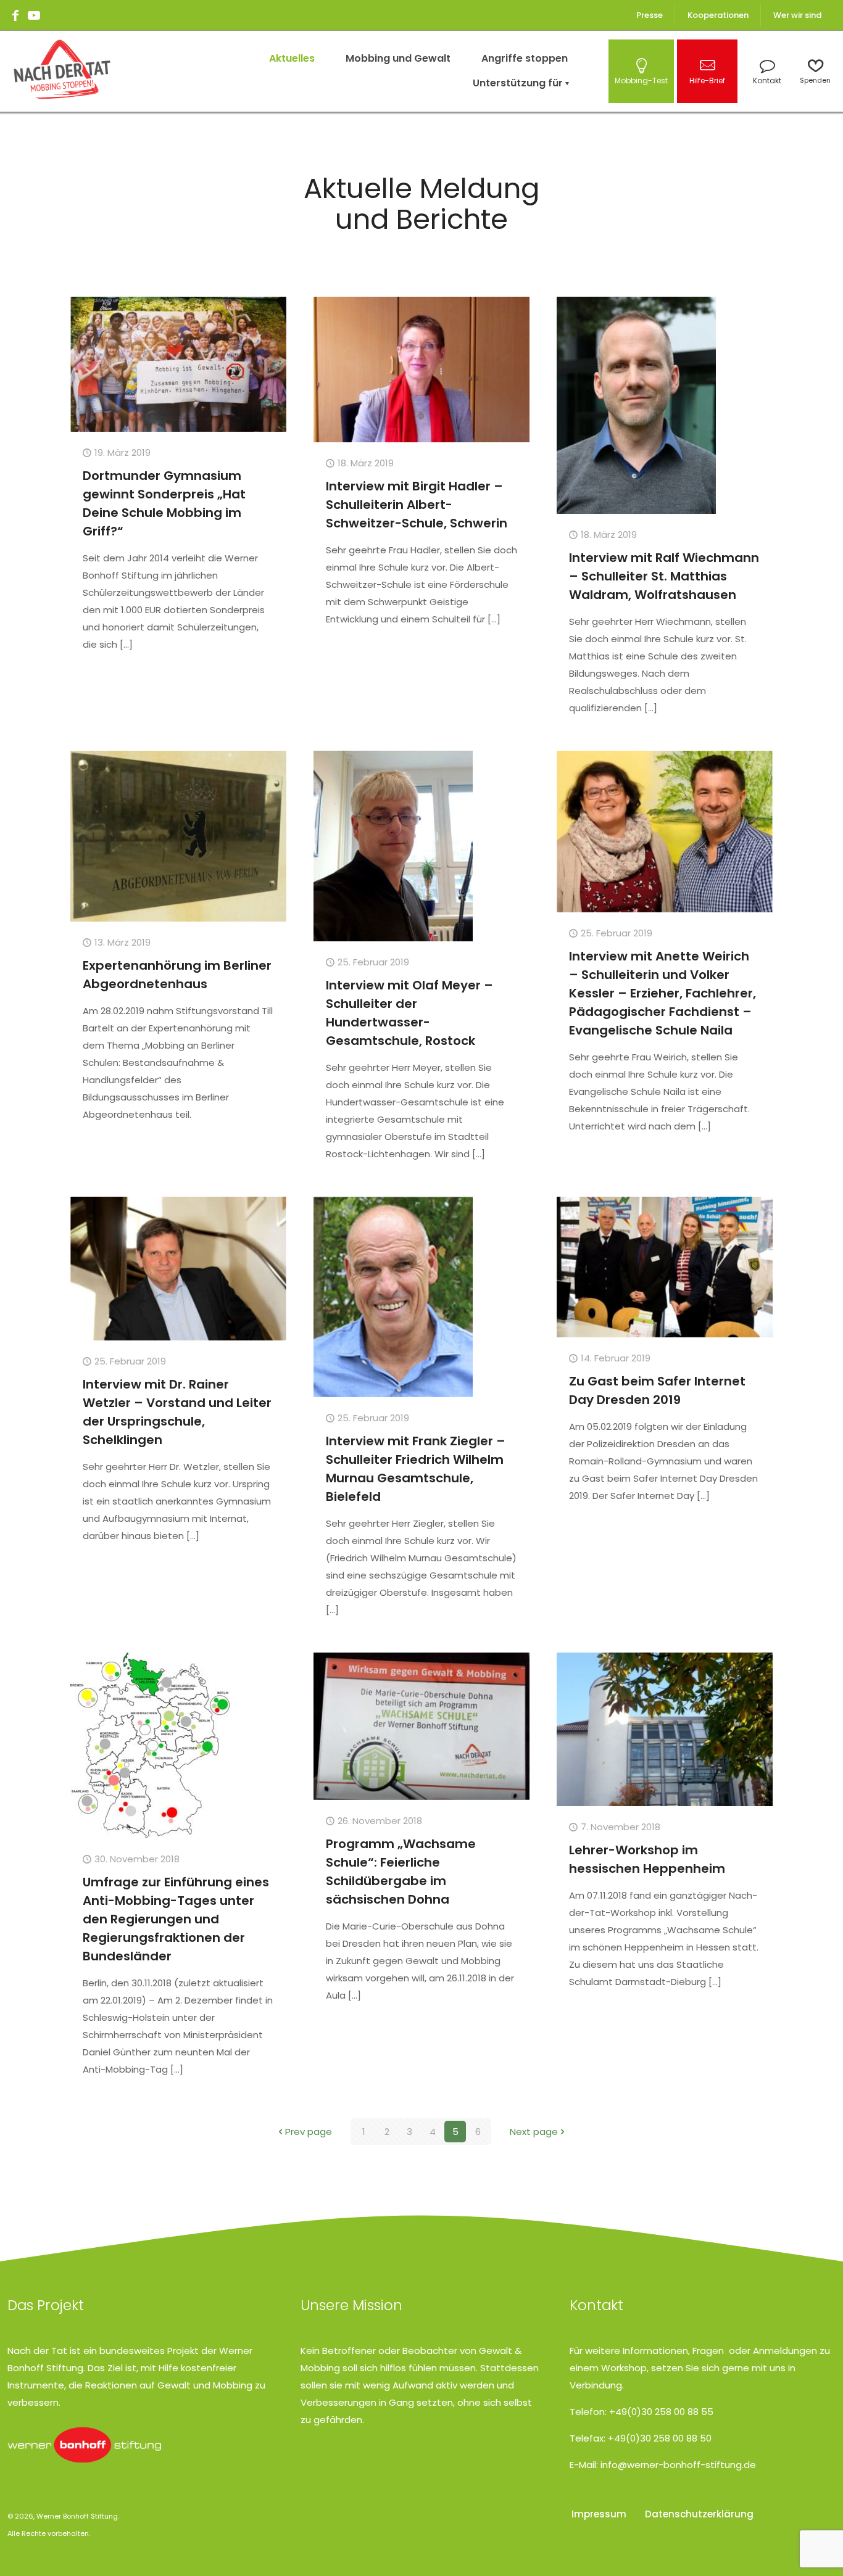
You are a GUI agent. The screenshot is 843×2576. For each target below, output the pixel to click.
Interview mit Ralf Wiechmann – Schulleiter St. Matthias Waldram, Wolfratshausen (664, 576)
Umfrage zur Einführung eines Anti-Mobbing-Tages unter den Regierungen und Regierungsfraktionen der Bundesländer (176, 1919)
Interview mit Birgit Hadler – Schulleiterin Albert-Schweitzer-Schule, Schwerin (417, 505)
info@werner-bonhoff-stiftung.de (678, 2465)
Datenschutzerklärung (699, 2514)
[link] (84, 2445)
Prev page (309, 2132)
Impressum (599, 2514)
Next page (534, 2132)
